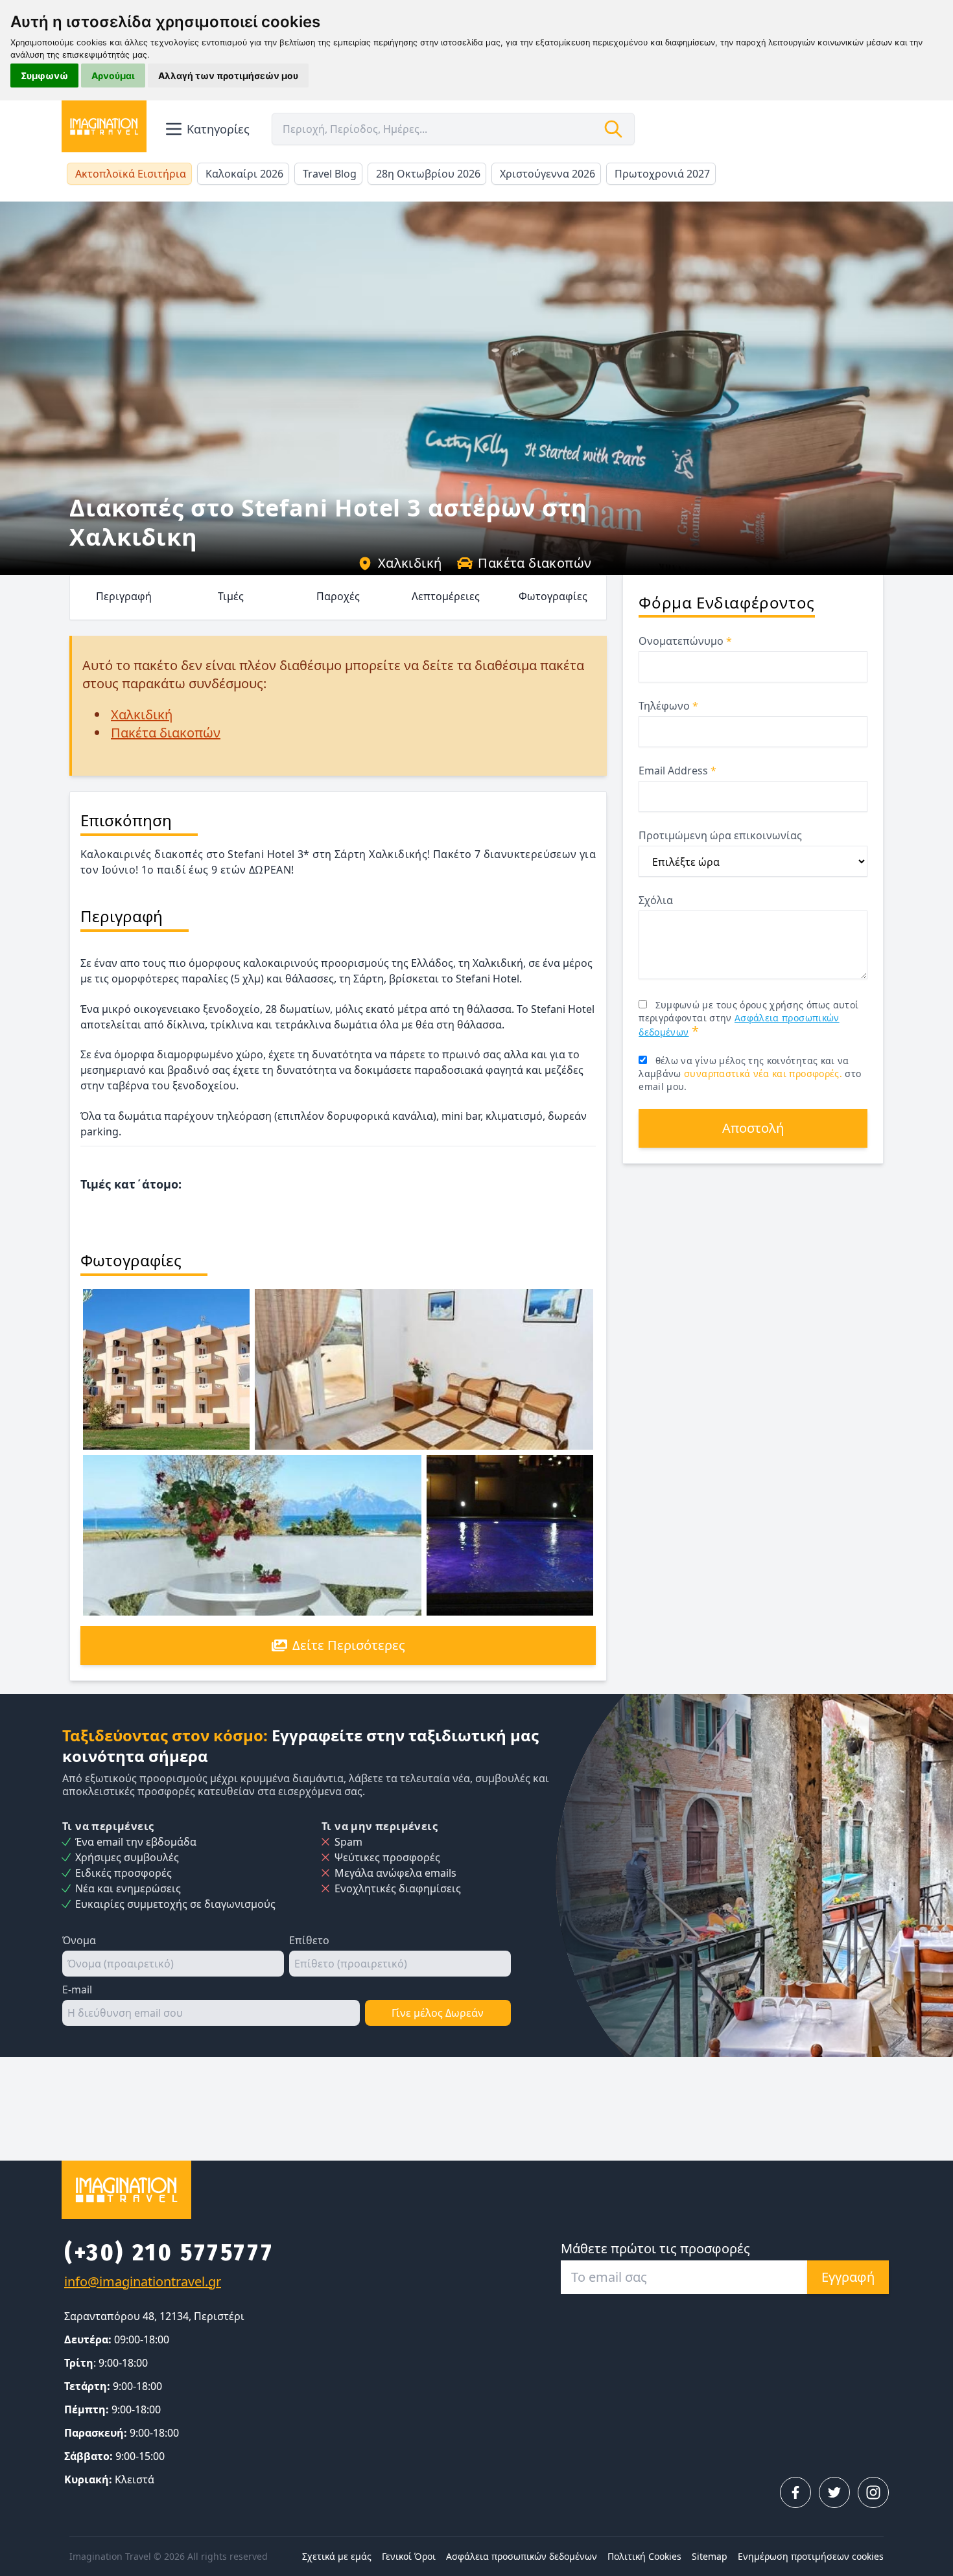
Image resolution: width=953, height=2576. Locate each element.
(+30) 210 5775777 (169, 2253)
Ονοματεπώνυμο (685, 641)
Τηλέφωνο (668, 706)
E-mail (77, 1990)
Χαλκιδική (410, 563)
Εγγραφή (848, 2277)
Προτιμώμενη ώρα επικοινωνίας (720, 835)
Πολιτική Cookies (644, 2556)
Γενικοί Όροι (409, 2556)
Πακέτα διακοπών (535, 563)
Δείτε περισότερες (349, 1645)
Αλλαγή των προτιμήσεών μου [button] (228, 75)
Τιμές (231, 596)
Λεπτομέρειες (446, 596)
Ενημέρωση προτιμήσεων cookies (811, 2556)
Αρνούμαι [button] (113, 75)
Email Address (677, 771)
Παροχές (338, 596)
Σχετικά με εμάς (337, 2556)
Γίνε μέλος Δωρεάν (438, 2013)
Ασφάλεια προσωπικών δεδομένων (522, 2556)
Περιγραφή (124, 596)
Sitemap (710, 2556)
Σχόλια (656, 900)
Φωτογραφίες (553, 596)
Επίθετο (309, 1940)
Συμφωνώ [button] (44, 75)
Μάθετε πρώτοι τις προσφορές (655, 2248)
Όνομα (79, 1940)
